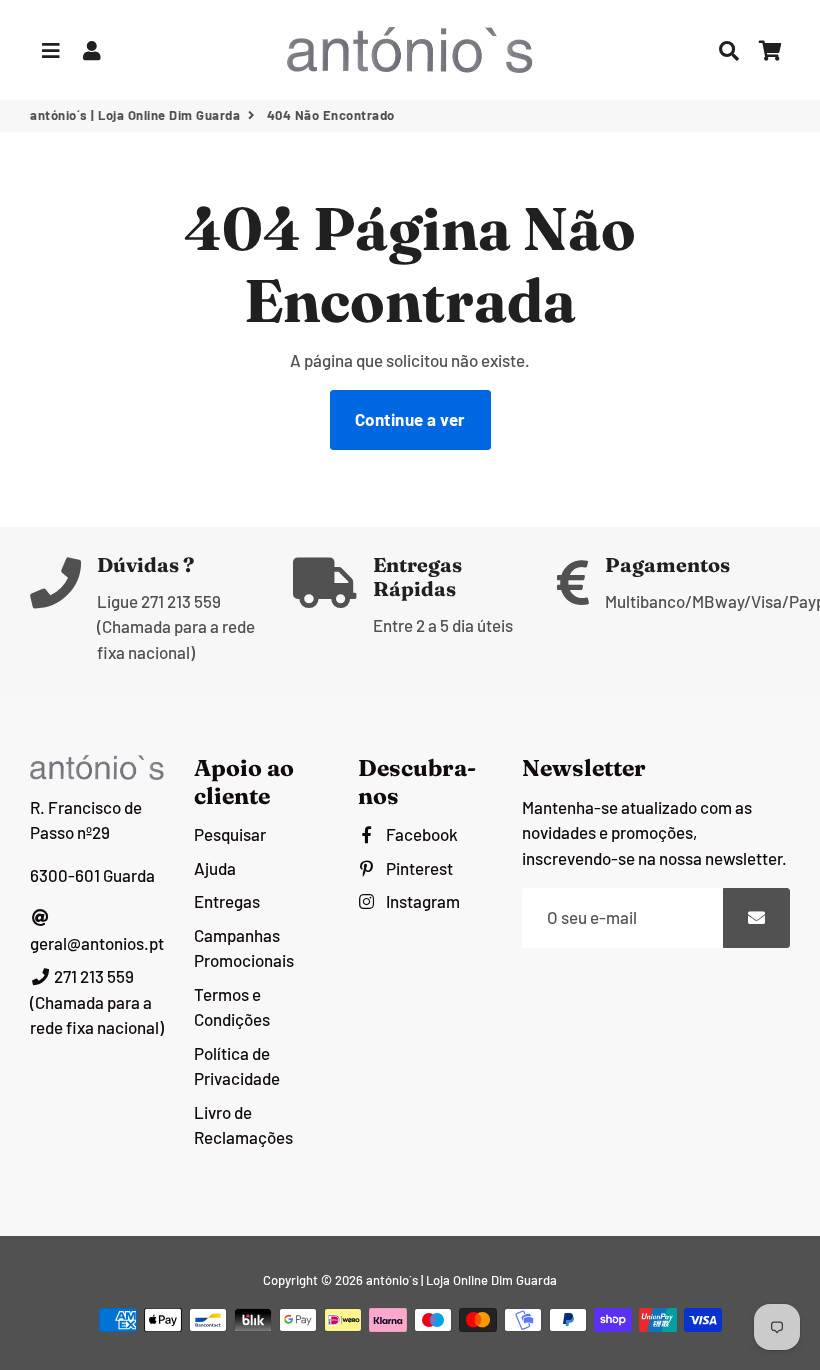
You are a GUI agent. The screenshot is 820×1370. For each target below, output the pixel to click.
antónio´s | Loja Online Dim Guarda (135, 115)
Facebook (420, 834)
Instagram (421, 901)
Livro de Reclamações (243, 1125)
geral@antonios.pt (97, 943)
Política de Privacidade (237, 1066)
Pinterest (418, 868)
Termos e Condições (232, 1007)
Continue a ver (410, 419)
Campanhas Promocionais (244, 948)
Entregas (227, 901)
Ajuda (215, 868)
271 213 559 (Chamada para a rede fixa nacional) (97, 1001)
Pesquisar (230, 834)
